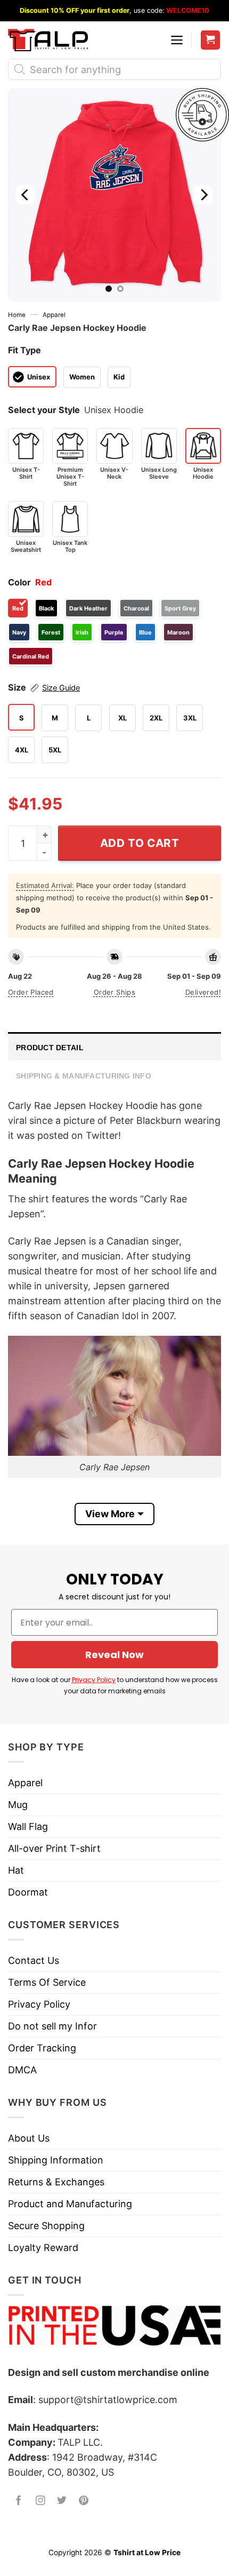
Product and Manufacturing (70, 2204)
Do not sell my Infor (52, 2026)
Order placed (31, 992)
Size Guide (61, 688)
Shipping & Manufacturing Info (84, 1076)
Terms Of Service (47, 1982)
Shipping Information (56, 2160)
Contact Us (34, 1960)
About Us (29, 2138)
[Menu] (177, 40)
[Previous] (26, 195)
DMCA (22, 2070)
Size (44, 687)
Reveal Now (114, 1655)
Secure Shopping (46, 2226)
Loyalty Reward (43, 2248)
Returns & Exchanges (56, 2182)
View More (110, 1514)
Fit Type (24, 350)
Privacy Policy (94, 1680)
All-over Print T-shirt (54, 1848)
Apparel (54, 315)
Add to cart (140, 843)
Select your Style (44, 410)
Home (17, 315)
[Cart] (211, 40)
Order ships (114, 992)
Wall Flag (28, 1826)
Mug (18, 1805)
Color (19, 582)
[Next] (203, 195)
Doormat (28, 1892)
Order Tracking (42, 2048)
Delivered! (203, 992)
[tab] (114, 1046)
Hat (16, 1870)
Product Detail (50, 1048)
